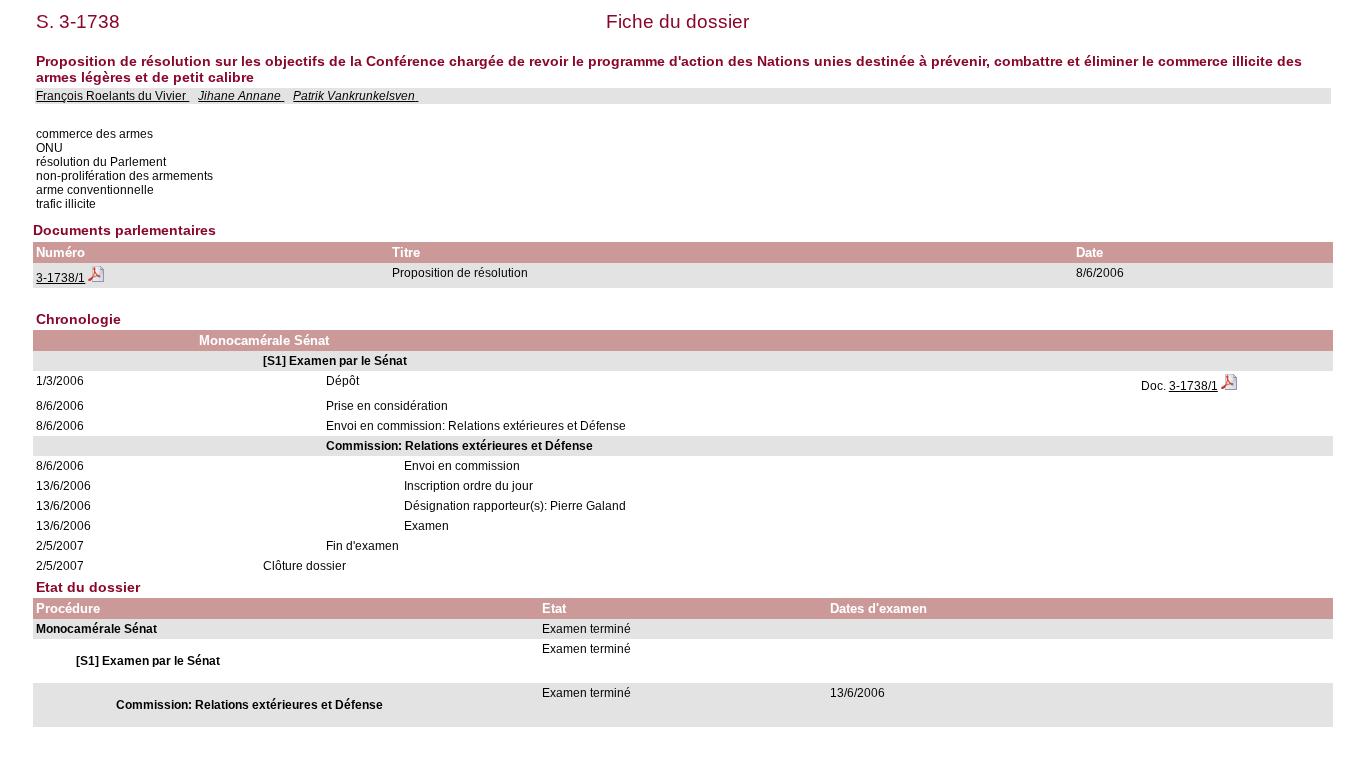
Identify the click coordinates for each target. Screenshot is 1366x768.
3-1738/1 (60, 278)
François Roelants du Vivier (112, 96)
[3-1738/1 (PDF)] (96, 278)
